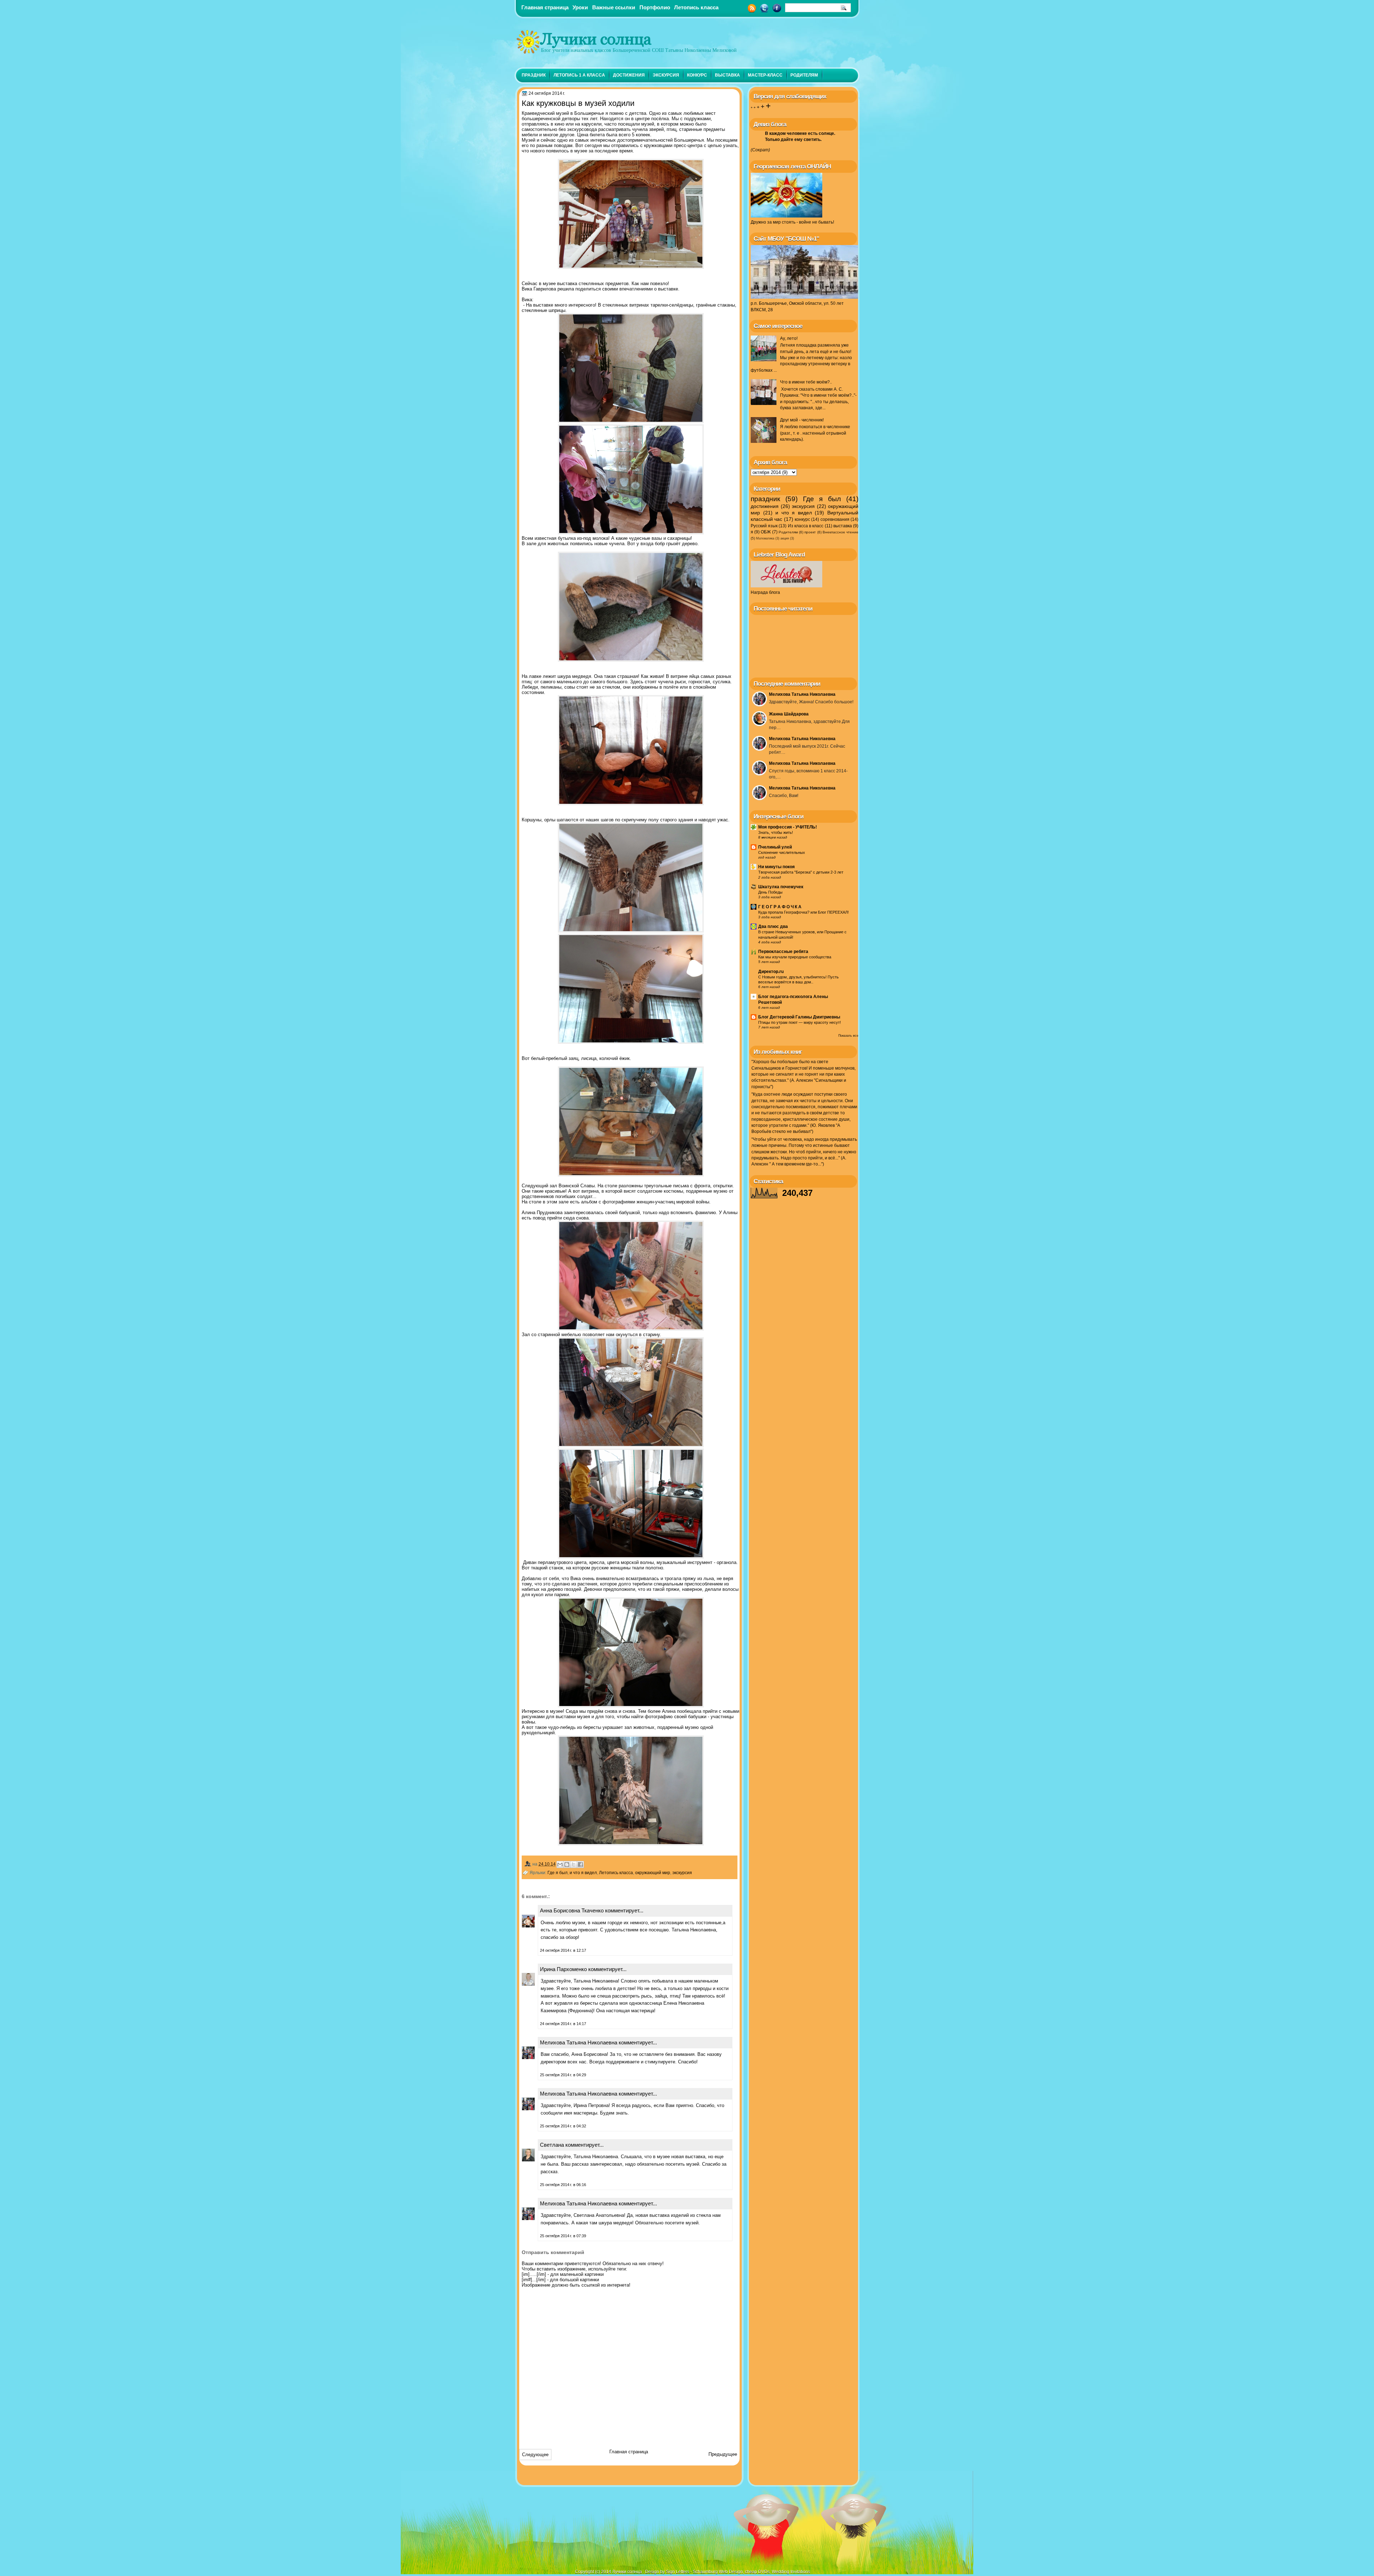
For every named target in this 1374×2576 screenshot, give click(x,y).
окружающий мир (653, 1873)
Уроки (580, 7)
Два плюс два (773, 927)
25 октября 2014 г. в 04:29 (563, 2075)
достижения (629, 75)
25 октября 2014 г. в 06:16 (563, 2185)
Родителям (804, 75)
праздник (534, 75)
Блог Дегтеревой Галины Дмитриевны (799, 1017)
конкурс (697, 75)
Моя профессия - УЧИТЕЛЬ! (788, 827)
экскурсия (666, 75)
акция (785, 538)
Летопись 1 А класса (579, 75)
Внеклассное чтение (841, 532)
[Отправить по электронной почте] (560, 1864)
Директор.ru (771, 972)
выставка (727, 75)
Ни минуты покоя (776, 867)
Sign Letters (678, 2572)
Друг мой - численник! (802, 420)
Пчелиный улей (775, 847)
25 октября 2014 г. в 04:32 (563, 2126)
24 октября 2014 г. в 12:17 (563, 1950)
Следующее (535, 2455)
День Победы (770, 892)
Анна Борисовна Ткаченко (572, 1910)
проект (810, 532)
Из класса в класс (806, 526)
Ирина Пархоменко (563, 1969)
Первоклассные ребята (783, 952)
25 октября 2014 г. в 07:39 (563, 2236)
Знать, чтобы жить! (776, 832)
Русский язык (764, 526)
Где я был (557, 1873)
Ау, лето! (789, 338)
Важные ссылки (614, 7)
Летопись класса (696, 7)
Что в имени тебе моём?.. (806, 382)
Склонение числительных (782, 852)
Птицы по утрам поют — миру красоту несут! (800, 1022)
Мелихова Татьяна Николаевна (579, 2042)
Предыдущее (723, 2454)
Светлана (552, 2145)
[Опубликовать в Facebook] (580, 1864)
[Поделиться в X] (574, 1864)
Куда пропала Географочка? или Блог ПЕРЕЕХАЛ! (803, 912)
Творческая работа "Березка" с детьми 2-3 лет (801, 872)
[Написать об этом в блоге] (567, 1864)
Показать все (848, 1036)
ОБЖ (766, 532)
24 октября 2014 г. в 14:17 (563, 2024)
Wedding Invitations (791, 2572)
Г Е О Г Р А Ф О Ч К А (780, 907)
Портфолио (655, 7)
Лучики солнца (596, 39)
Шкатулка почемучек (781, 887)
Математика (765, 538)
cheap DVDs (757, 2572)
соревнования (835, 519)
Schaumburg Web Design (718, 2572)
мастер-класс (765, 75)
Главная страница (545, 7)
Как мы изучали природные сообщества (795, 957)
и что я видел (583, 1873)
